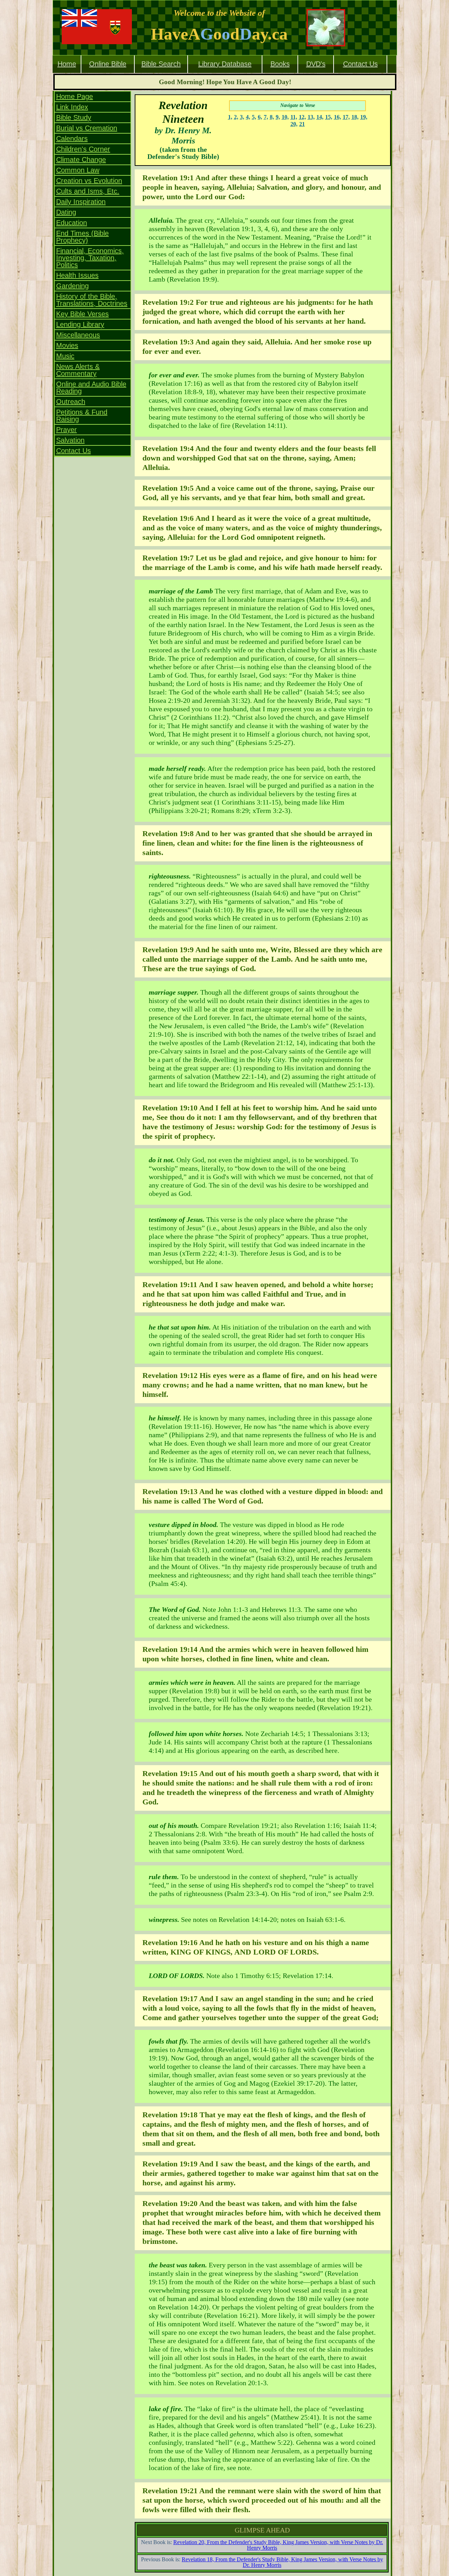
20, (294, 124)
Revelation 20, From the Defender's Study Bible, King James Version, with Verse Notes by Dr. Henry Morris (278, 2545)
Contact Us (360, 64)
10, (285, 117)
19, (364, 117)
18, (355, 117)
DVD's (316, 64)
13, (311, 117)
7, (266, 117)
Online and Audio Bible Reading (91, 388)
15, (329, 117)
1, (230, 117)
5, (254, 117)
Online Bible (108, 64)
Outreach (71, 402)
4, (248, 117)
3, (242, 117)
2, (236, 117)
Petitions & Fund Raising (82, 416)
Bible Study (74, 117)
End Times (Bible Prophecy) (82, 237)
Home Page (75, 96)
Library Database (225, 64)
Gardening (72, 286)
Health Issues (77, 275)
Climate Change (81, 160)
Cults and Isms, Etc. (88, 191)
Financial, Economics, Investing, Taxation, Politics (90, 258)
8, (272, 117)
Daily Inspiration (81, 202)
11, (294, 117)
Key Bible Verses (82, 314)
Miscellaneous (78, 335)
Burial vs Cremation (87, 128)
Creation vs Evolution (89, 181)
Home (67, 64)
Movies (67, 345)
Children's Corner (83, 149)
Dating (66, 212)
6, (260, 117)
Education (72, 223)
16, (337, 117)
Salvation (70, 440)
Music (65, 356)
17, (346, 117)
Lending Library (80, 324)
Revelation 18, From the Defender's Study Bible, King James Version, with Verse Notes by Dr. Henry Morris (282, 2562)
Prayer (66, 430)
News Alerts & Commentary (78, 370)
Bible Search (161, 64)
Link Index (72, 107)
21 (302, 124)
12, (302, 117)
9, (278, 117)
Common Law (78, 170)
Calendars (72, 139)
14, (320, 117)
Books (280, 64)
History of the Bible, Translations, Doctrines (92, 300)
